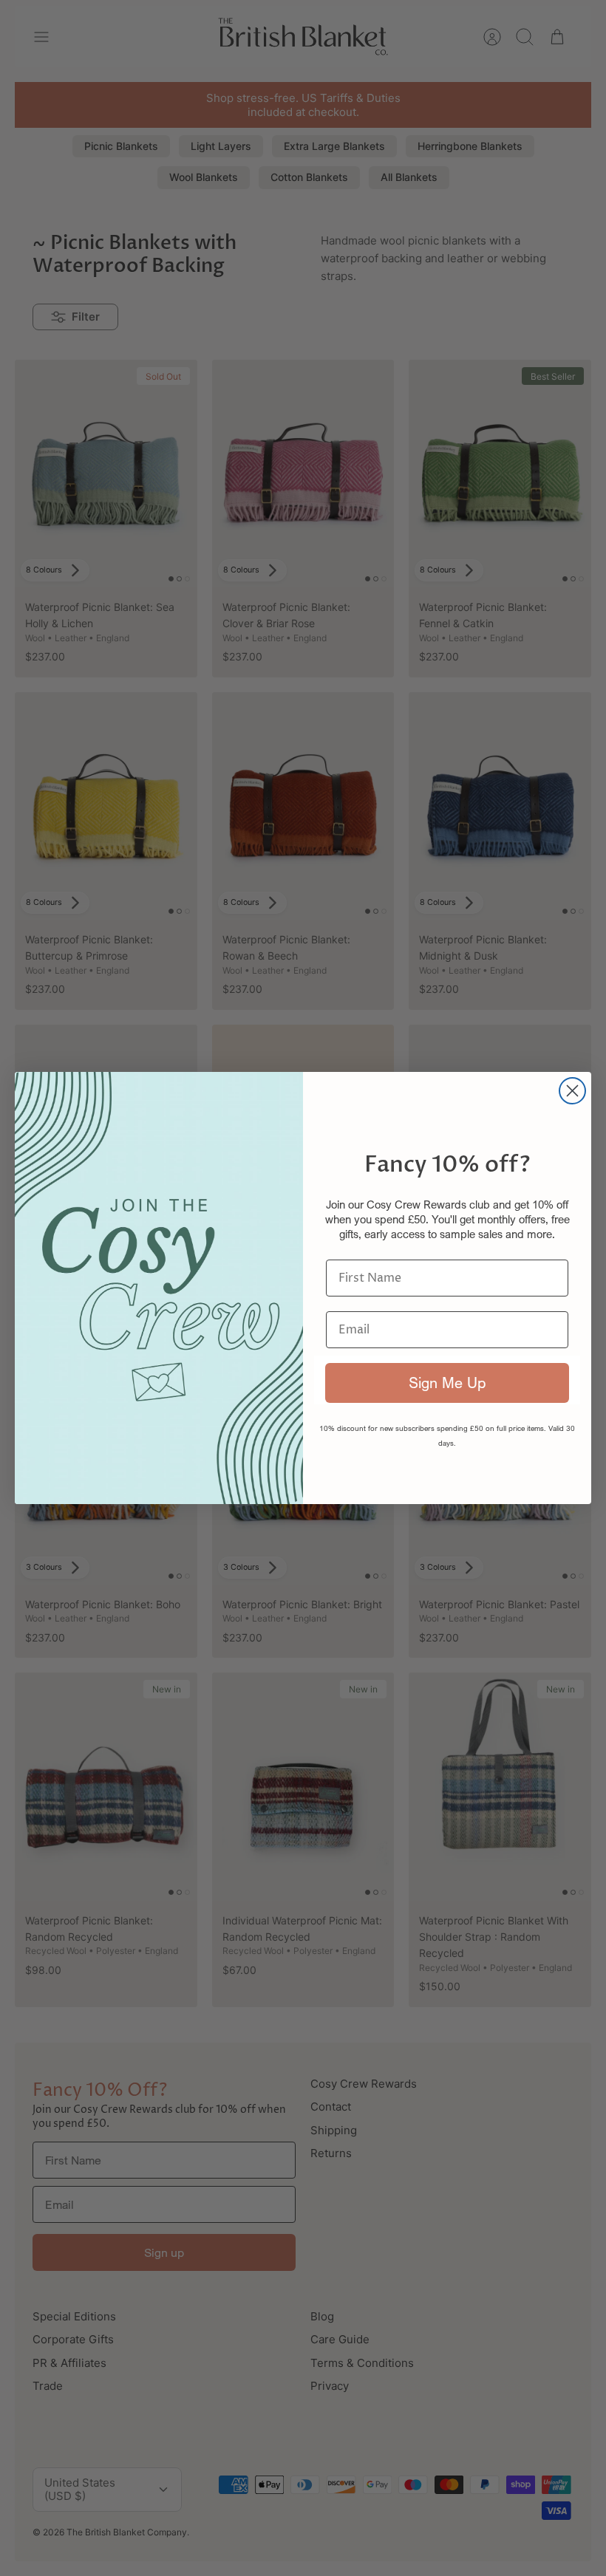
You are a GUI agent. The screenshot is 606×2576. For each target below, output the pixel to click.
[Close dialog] (572, 1091)
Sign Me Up (447, 1383)
